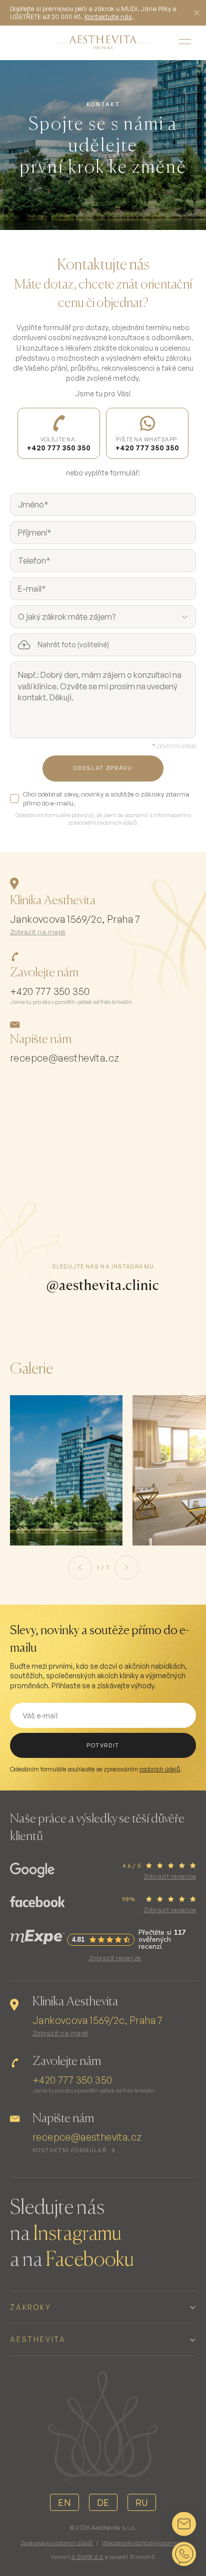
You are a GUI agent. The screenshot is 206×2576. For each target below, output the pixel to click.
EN (64, 2502)
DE (103, 2502)
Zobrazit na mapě (38, 932)
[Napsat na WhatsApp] (184, 2554)
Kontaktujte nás (108, 17)
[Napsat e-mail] (184, 2524)
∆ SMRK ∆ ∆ (87, 2557)
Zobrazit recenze (170, 1876)
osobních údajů (160, 1769)
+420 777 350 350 (50, 991)
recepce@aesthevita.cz (64, 1058)
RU (142, 2502)
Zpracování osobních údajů (57, 2543)
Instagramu (77, 2234)
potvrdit (103, 1745)
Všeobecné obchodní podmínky (144, 2543)
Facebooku (90, 2260)
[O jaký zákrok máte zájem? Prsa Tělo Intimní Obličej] (103, 617)
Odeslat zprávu (103, 768)
